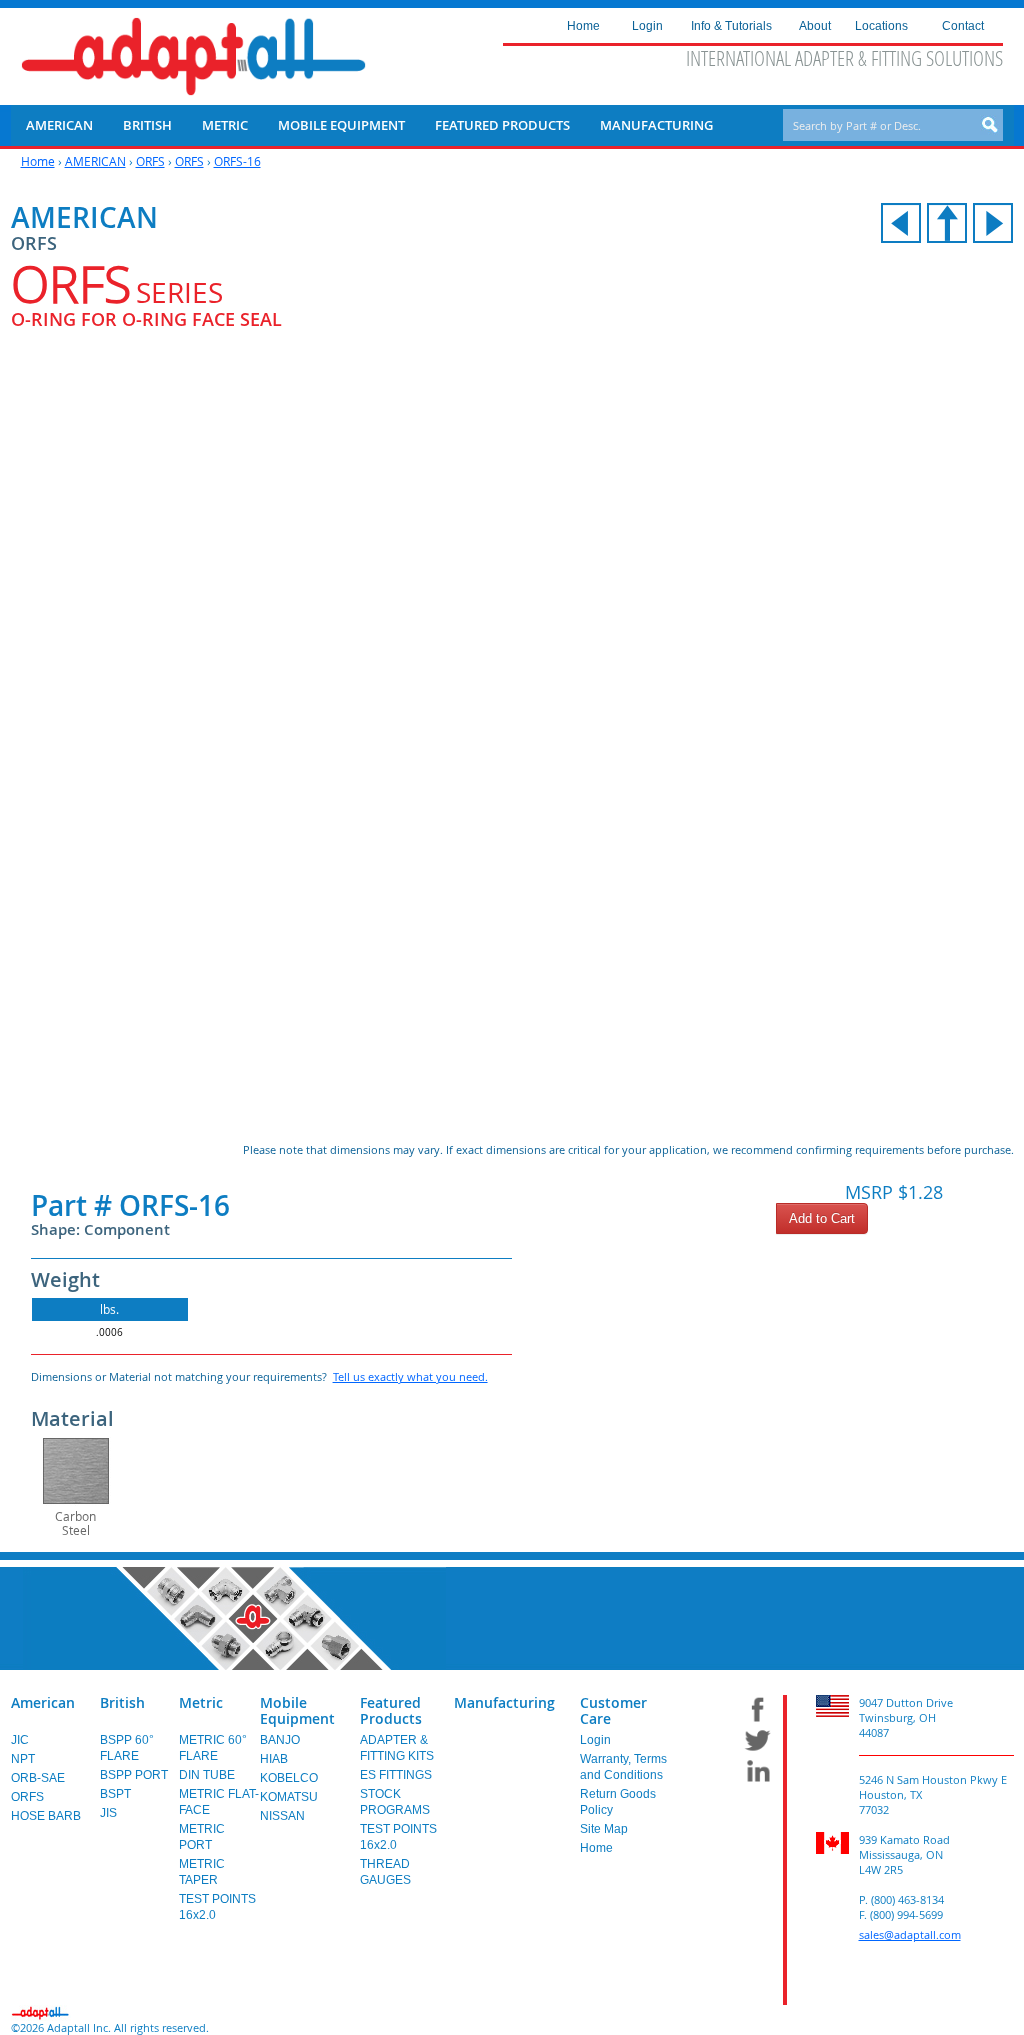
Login (595, 1740)
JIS (108, 1813)
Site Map (604, 1829)
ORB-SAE (38, 1778)
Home (38, 161)
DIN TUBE (207, 1775)
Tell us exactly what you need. (410, 1376)
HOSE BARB (46, 1816)
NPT (23, 1759)
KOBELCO (289, 1778)
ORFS (150, 161)
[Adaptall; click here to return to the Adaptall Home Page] (193, 56)
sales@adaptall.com (910, 1934)
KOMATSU (289, 1797)
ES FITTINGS (396, 1775)
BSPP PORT (134, 1775)
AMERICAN (95, 161)
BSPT (115, 1794)
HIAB (274, 1759)
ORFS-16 (237, 161)
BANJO (280, 1740)
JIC (20, 1740)
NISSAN (282, 1816)
